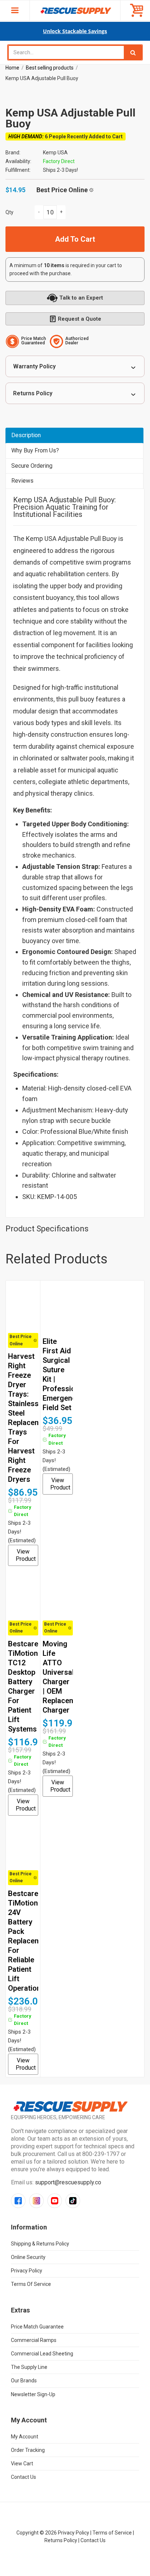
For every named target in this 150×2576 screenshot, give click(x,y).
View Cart (22, 2464)
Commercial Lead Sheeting (42, 2354)
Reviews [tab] (22, 481)
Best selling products (50, 68)
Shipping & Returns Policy (40, 2244)
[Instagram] (36, 2201)
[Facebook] (18, 2201)
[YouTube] (55, 2201)
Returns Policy (33, 393)
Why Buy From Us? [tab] (35, 450)
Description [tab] (26, 435)
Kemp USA (55, 153)
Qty (9, 212)
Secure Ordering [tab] (32, 466)
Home (12, 68)
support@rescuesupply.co (68, 2182)
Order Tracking (28, 2450)
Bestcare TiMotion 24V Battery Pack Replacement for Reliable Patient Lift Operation (30, 1941)
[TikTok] (73, 2201)
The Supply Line (29, 2367)
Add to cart (75, 239)
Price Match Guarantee (37, 2327)
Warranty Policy (34, 366)
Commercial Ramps (34, 2340)
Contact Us (23, 2477)
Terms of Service (31, 2284)
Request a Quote (80, 319)
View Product (26, 1555)
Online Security (28, 2257)
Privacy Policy (27, 2271)
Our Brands (24, 2381)
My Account (25, 2437)
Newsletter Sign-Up (33, 2394)
